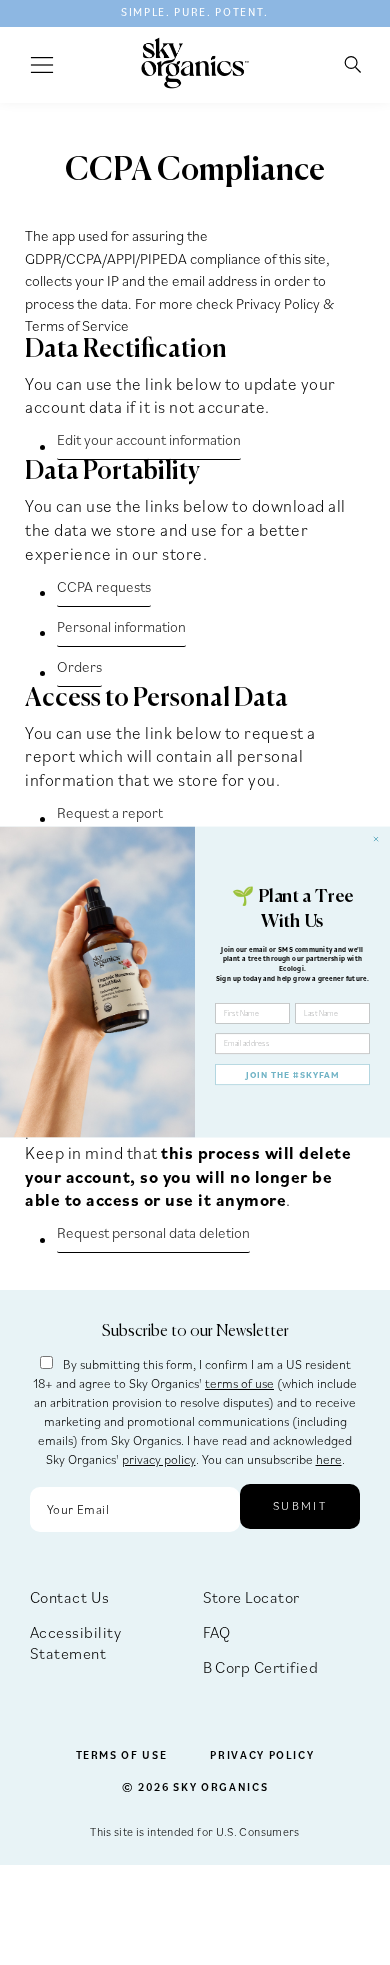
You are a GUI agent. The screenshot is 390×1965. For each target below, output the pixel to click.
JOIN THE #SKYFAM (292, 1075)
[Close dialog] (376, 839)
